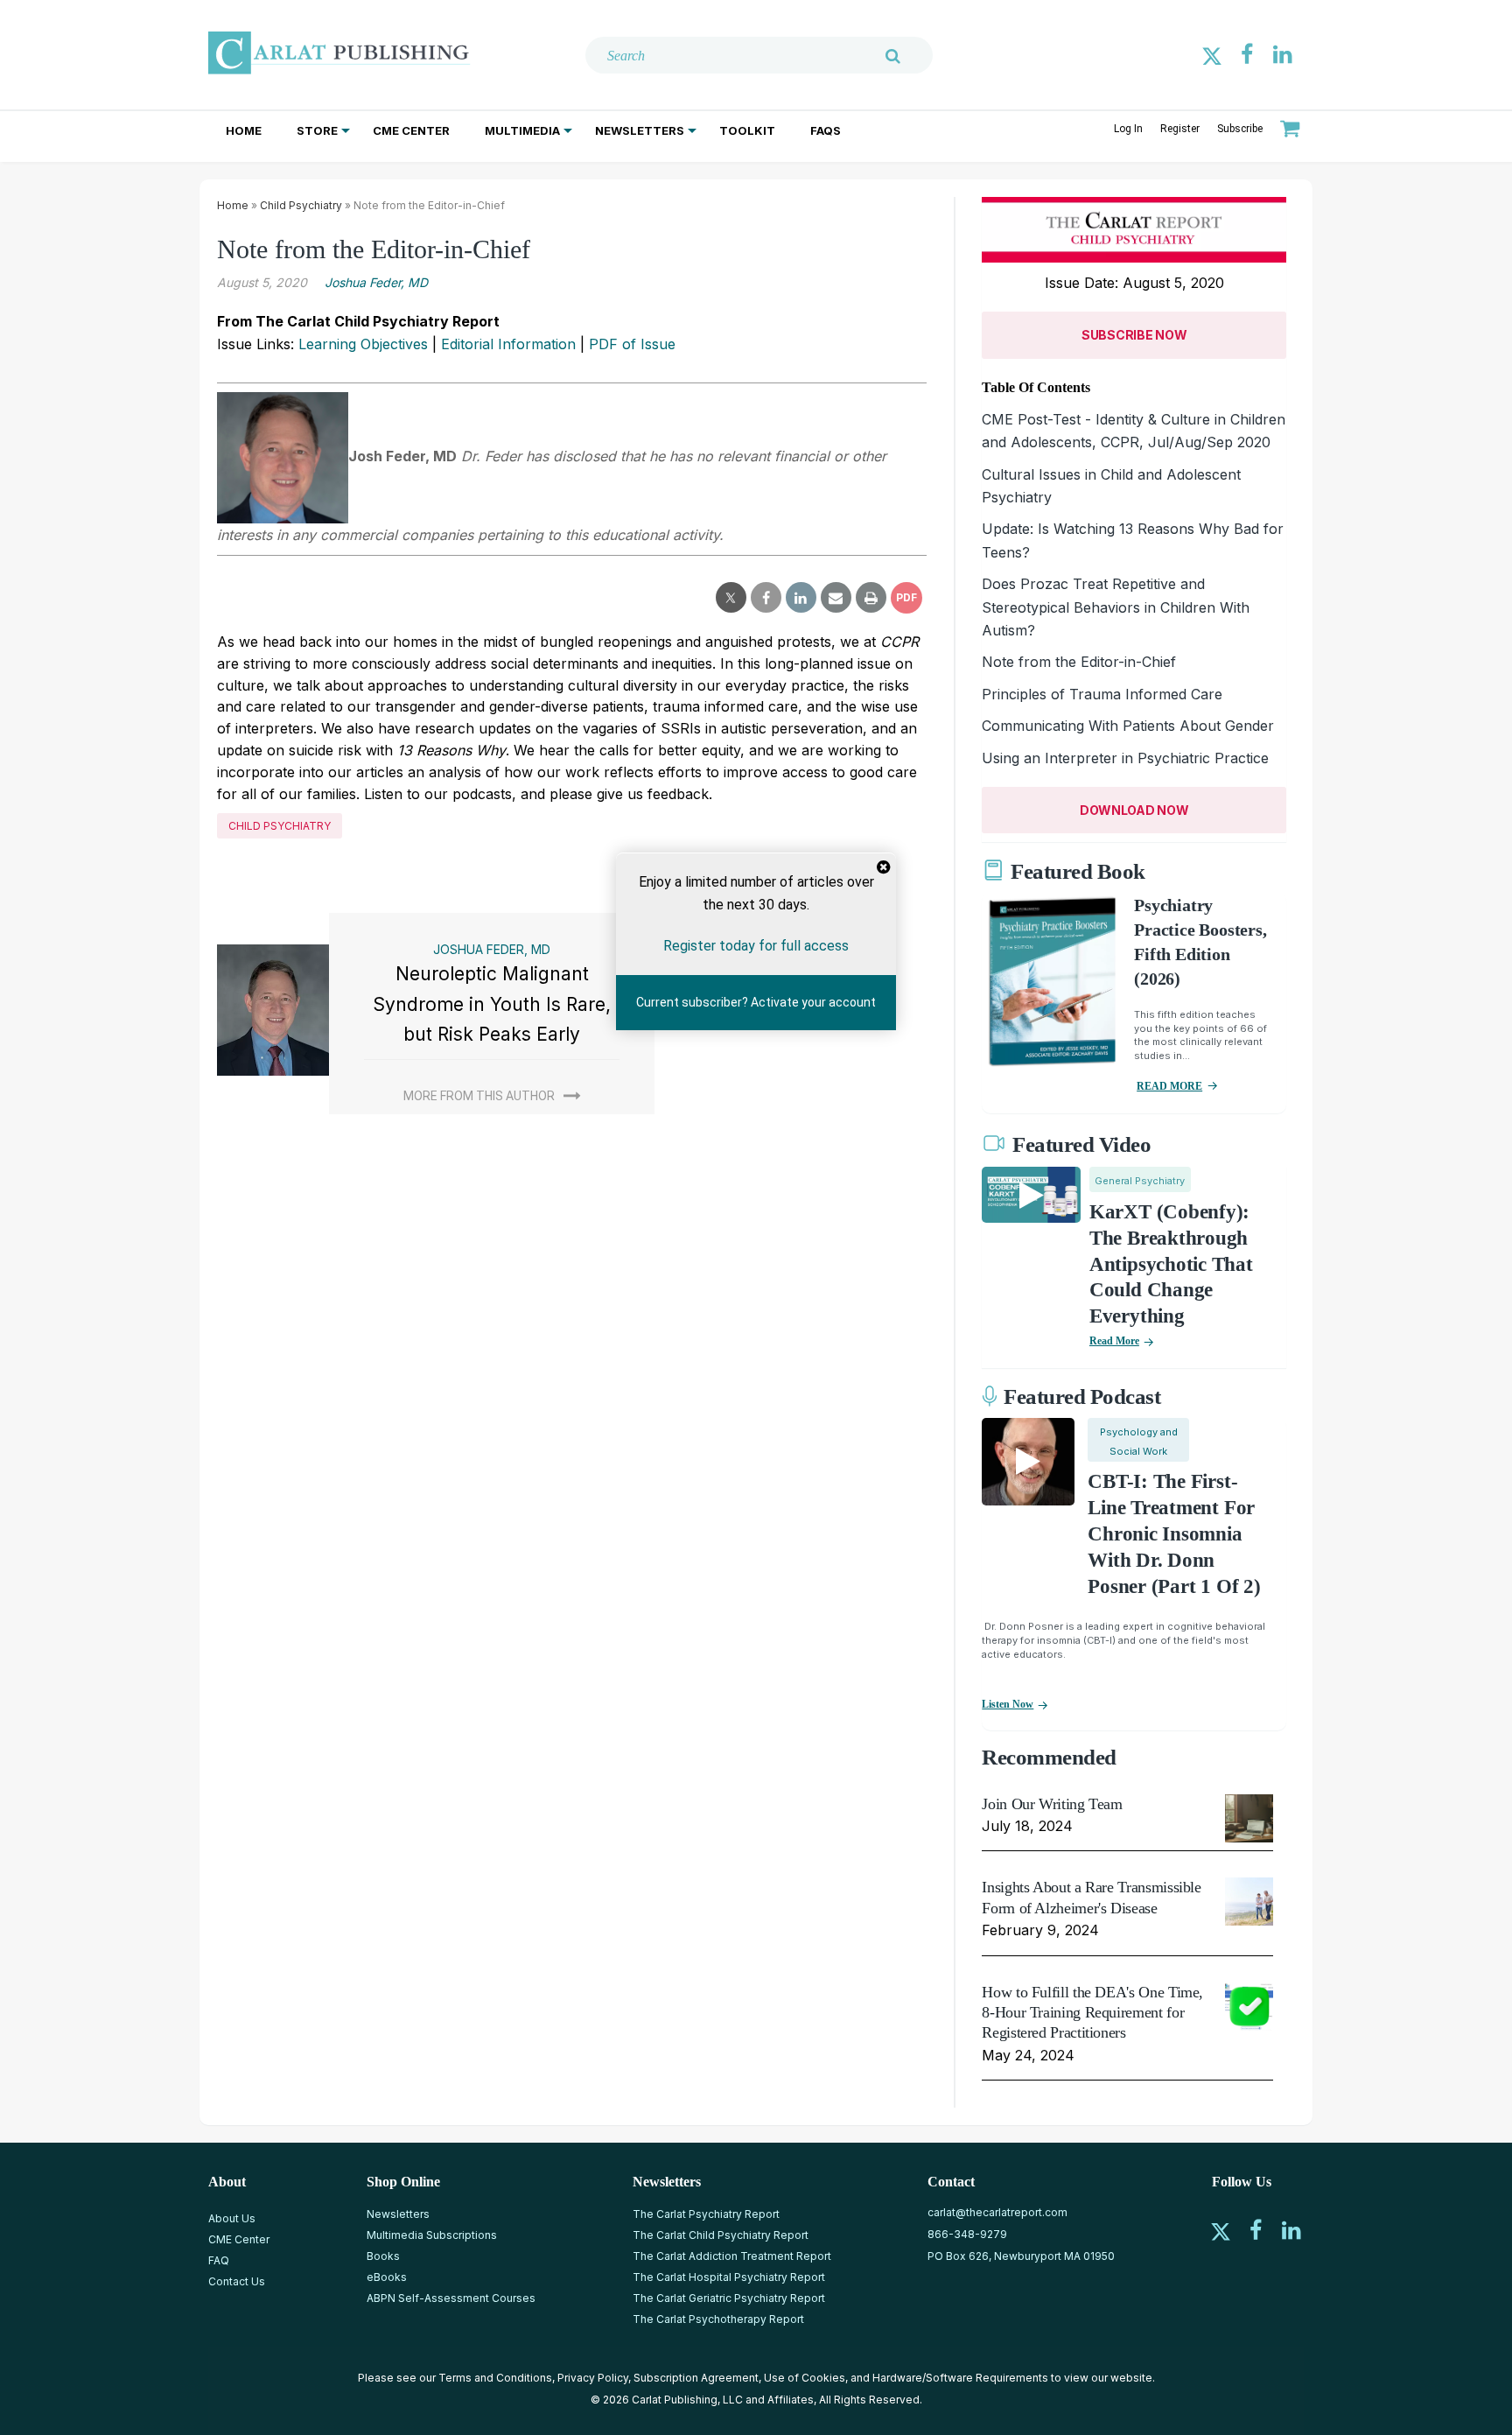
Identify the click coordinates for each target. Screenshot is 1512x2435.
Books (383, 2256)
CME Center (411, 130)
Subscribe (1240, 129)
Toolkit (747, 130)
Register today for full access (756, 945)
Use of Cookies (805, 2378)
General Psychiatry (1140, 1181)
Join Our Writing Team (1052, 1804)
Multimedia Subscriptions (432, 2235)
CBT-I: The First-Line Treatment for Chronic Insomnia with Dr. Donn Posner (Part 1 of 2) (1174, 1534)
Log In (1128, 129)
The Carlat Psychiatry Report (706, 2214)
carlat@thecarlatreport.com (997, 2212)
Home (244, 130)
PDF (906, 597)
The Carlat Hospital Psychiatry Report (729, 2277)
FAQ (219, 2260)
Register (1180, 129)
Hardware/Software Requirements (960, 2378)
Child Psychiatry (301, 205)
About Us (232, 2218)
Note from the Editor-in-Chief (1079, 662)
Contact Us (237, 2281)
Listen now (1008, 1704)
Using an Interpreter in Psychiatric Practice (1125, 758)
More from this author (479, 1096)
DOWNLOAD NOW (1134, 810)
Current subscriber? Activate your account (756, 1002)
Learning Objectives (363, 344)
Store (317, 130)
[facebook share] (766, 598)
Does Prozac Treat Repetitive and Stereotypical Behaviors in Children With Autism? (1116, 607)
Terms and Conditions (495, 2378)
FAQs (826, 130)
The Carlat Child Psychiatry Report (721, 2235)
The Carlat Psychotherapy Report (718, 2319)
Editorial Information (508, 344)
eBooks (387, 2277)
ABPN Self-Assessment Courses (451, 2298)
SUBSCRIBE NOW (1134, 335)
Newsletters (640, 130)
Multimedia (522, 130)
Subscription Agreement (696, 2378)
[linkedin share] (801, 598)
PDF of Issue (632, 344)
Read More (1114, 1341)
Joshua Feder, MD (376, 282)
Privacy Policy (593, 2378)
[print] (871, 598)
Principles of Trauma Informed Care (1102, 694)
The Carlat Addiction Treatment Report (732, 2256)
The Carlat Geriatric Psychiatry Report (729, 2298)
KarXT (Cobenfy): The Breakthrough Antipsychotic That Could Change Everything (1171, 1264)
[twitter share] (731, 598)
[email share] (836, 598)
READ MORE (1169, 1086)
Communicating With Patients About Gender (1128, 726)
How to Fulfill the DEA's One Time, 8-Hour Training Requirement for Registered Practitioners (1092, 2013)
